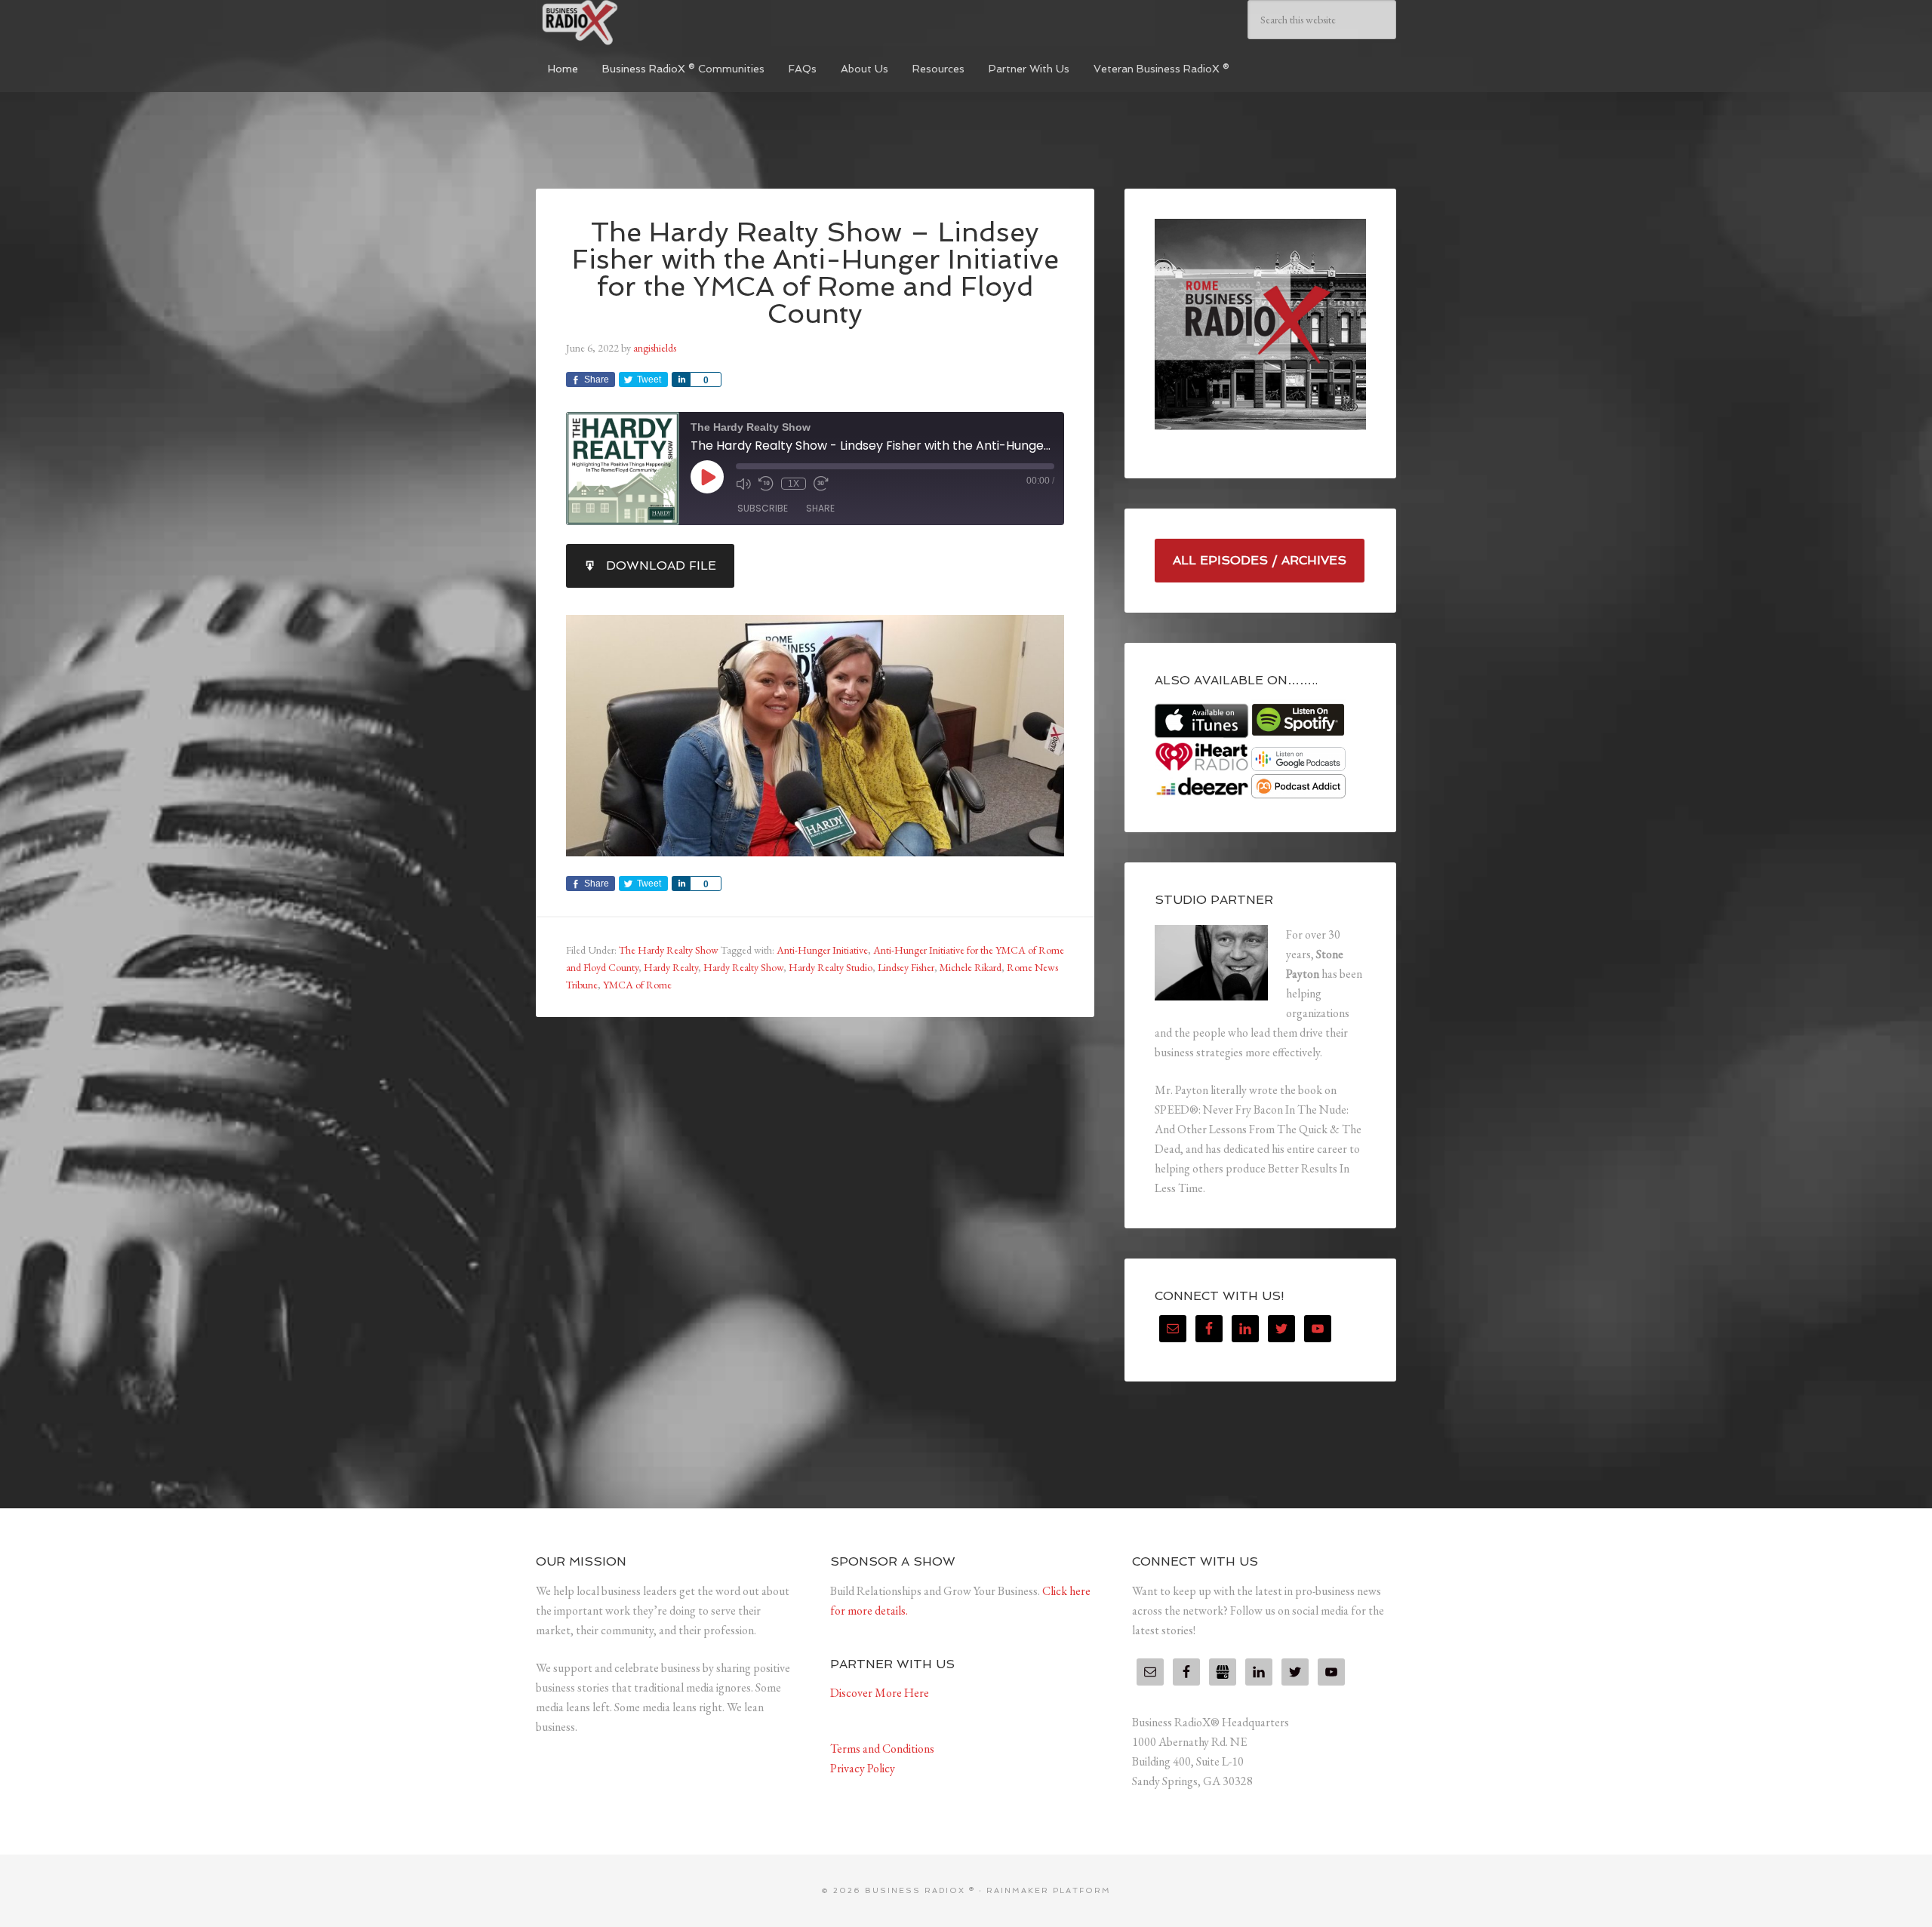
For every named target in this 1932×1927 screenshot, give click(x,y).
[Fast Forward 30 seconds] (821, 484)
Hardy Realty (671, 967)
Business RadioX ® (649, 23)
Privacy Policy (863, 1768)
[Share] (681, 380)
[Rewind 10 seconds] (766, 484)
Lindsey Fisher (906, 967)
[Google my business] (1223, 1672)
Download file (661, 565)
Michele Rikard (971, 967)
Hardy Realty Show (743, 967)
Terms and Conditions (882, 1749)
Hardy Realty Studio (831, 967)
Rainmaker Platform (1049, 1890)
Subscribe (763, 508)
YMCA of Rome (637, 985)
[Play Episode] (707, 477)
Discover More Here (880, 1693)
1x (794, 484)
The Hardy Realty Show (669, 950)
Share (820, 508)
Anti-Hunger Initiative (822, 950)
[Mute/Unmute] (743, 484)
